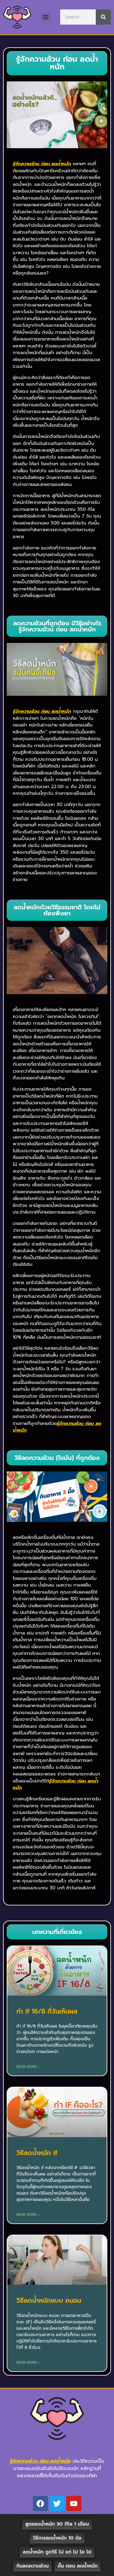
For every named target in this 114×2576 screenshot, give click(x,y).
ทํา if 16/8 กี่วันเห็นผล (47, 2011)
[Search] (103, 17)
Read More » (28, 2067)
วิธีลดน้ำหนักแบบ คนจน (49, 2301)
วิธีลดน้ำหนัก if (37, 2153)
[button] (46, 17)
